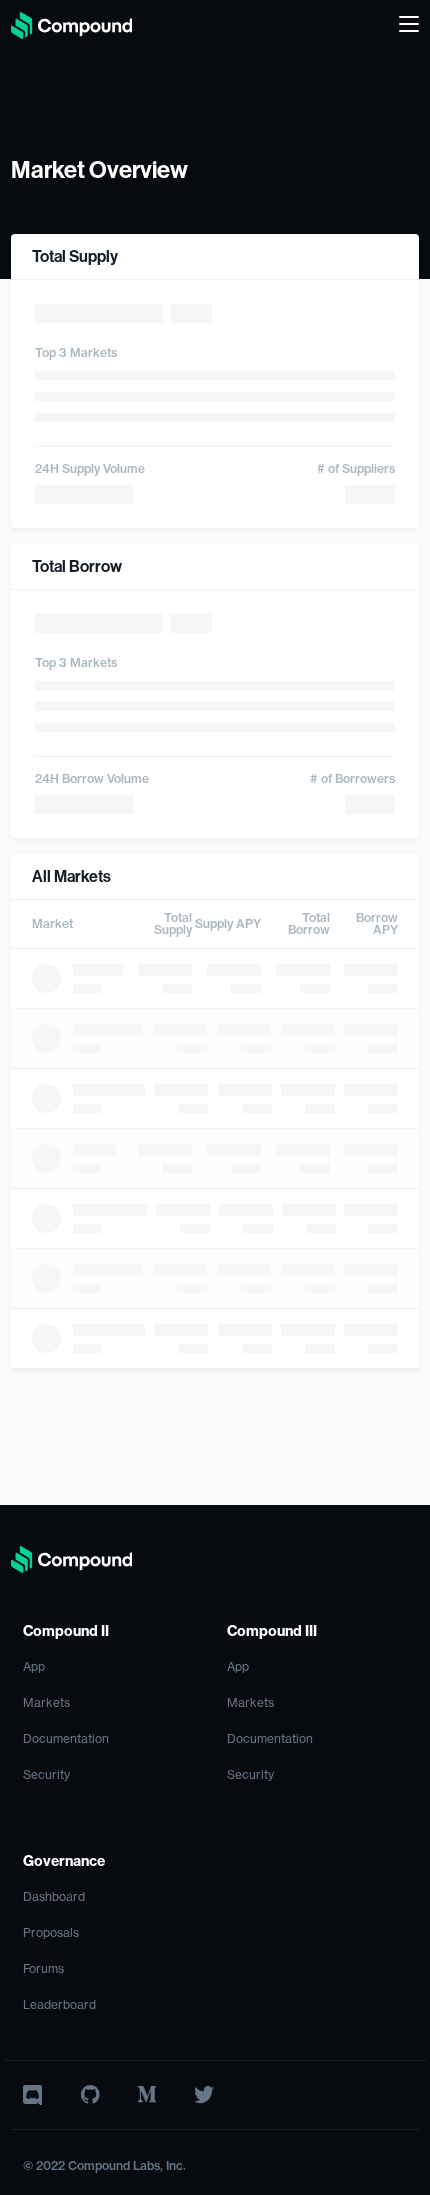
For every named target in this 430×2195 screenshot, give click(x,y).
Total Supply (173, 924)
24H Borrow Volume (92, 779)
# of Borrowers (352, 779)
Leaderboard (59, 2005)
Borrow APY (377, 924)
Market (52, 924)
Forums (43, 1969)
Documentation (66, 1739)
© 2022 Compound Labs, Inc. (104, 2166)
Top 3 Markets (76, 353)
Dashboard (54, 1897)
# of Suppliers (356, 469)
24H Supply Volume (90, 469)
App (34, 1667)
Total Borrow (309, 924)
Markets (46, 1703)
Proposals (51, 1933)
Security (46, 1775)
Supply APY (228, 924)
